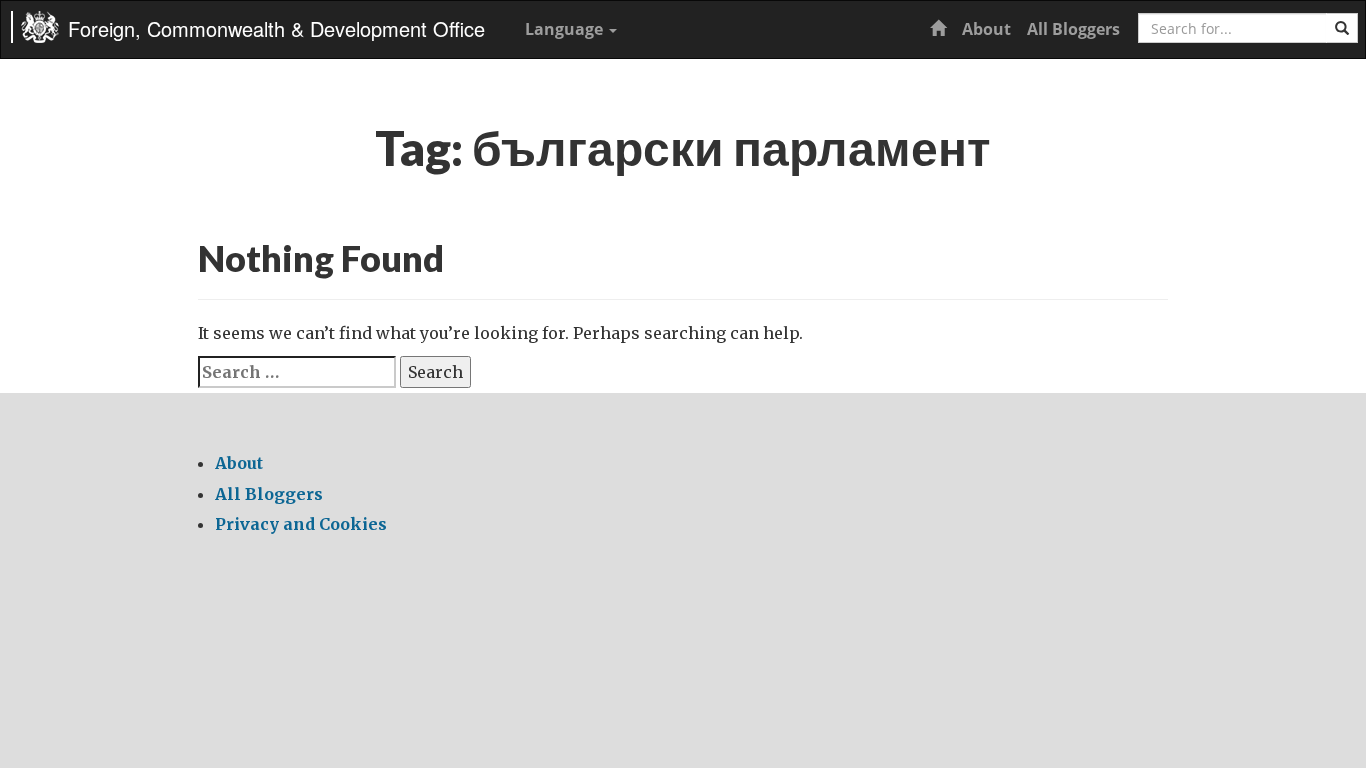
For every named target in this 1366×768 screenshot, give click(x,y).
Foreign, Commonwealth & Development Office (276, 28)
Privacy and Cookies (301, 524)
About (986, 29)
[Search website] (1342, 28)
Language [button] (566, 29)
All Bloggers (1073, 29)
